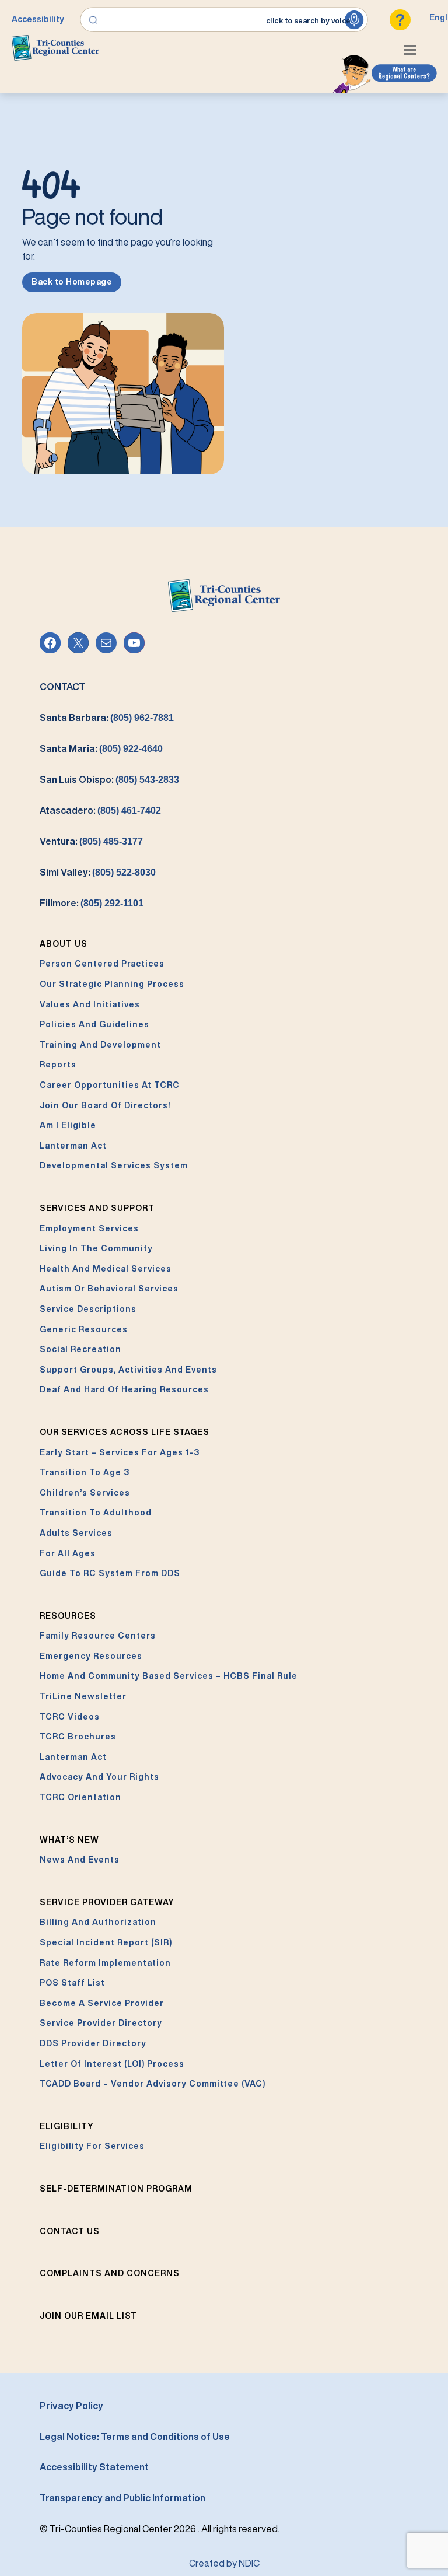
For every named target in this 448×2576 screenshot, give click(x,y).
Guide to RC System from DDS (110, 1573)
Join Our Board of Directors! (105, 1105)
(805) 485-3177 (111, 841)
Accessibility (38, 19)
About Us (64, 944)
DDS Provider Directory (93, 2043)
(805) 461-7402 (129, 811)
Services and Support (97, 1208)
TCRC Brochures (78, 1737)
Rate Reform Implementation (105, 1963)
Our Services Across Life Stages (125, 1432)
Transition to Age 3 (85, 1472)
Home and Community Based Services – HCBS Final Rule (169, 1676)
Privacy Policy (71, 2406)
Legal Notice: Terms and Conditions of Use (135, 2437)
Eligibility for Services (92, 2146)
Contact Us (70, 2231)
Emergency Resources (91, 1656)
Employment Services (89, 1228)
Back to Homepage (72, 282)
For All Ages (68, 1553)
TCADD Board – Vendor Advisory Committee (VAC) (153, 2084)
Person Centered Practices (102, 964)
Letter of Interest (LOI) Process (112, 2064)
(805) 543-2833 (147, 780)
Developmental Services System (114, 1165)
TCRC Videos (70, 1717)
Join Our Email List (88, 2316)
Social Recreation (80, 1349)
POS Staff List (72, 1983)
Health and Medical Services (106, 1269)
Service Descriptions (88, 1309)
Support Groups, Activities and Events (128, 1370)
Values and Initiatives (90, 1005)
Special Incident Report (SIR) (106, 1943)
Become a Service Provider (102, 2003)
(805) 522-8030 (124, 872)
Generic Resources (84, 1329)
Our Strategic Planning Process (112, 984)
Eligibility (67, 2126)
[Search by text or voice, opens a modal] (224, 20)
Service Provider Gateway (107, 1902)
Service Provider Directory (101, 2023)
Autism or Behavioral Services (109, 1289)
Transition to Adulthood (96, 1513)
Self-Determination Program (116, 2189)
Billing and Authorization (98, 1922)
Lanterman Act (73, 1146)
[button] (413, 51)
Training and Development (100, 1045)
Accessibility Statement (94, 2467)
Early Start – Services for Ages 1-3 (120, 1452)
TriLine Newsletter (83, 1696)
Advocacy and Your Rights (99, 1777)
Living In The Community (96, 1248)
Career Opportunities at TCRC (110, 1085)
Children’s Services (85, 1493)
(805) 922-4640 (131, 749)
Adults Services (76, 1533)
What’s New (69, 1840)
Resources (68, 1616)
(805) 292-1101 (112, 903)
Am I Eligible (68, 1125)
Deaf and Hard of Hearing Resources (124, 1389)
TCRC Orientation (80, 1797)
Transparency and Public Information (123, 2498)
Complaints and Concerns (110, 2273)
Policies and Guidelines (94, 1024)
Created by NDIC (224, 2563)
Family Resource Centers (98, 1636)
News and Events (80, 1860)
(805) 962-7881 (142, 718)
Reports (58, 1065)
